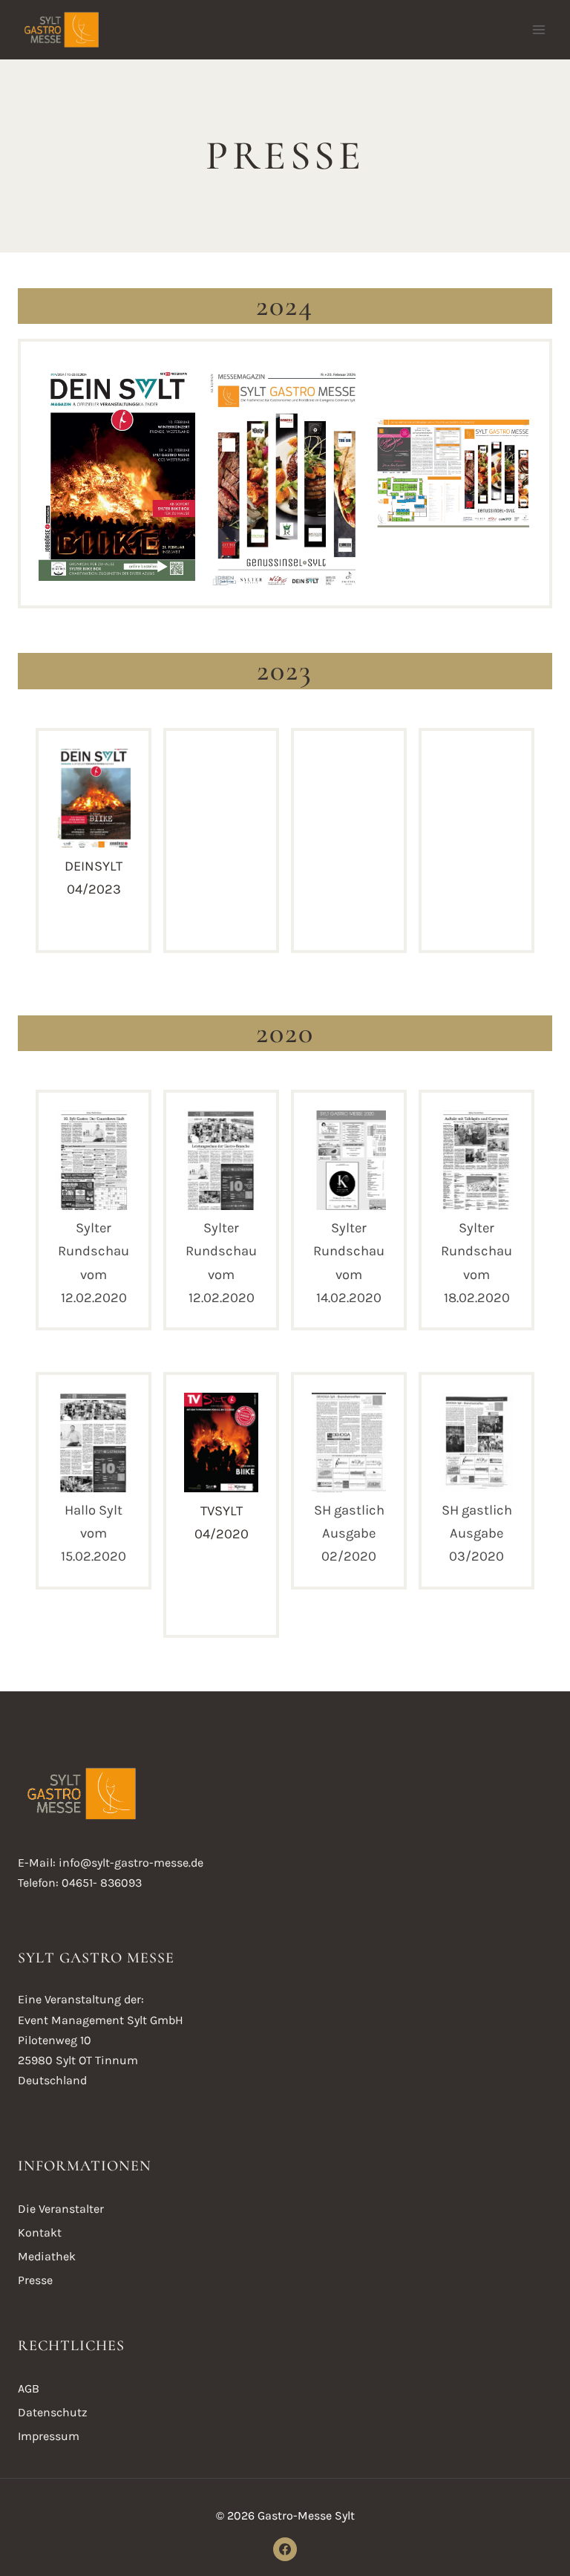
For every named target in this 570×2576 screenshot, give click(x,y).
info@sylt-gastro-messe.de (131, 1863)
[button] (94, 829)
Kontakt (40, 2232)
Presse (35, 2280)
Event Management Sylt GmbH (101, 2020)
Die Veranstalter (61, 2209)
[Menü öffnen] (538, 29)
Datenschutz (53, 2412)
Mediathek (47, 2256)
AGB (29, 2388)
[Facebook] (285, 2549)
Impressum (49, 2436)
